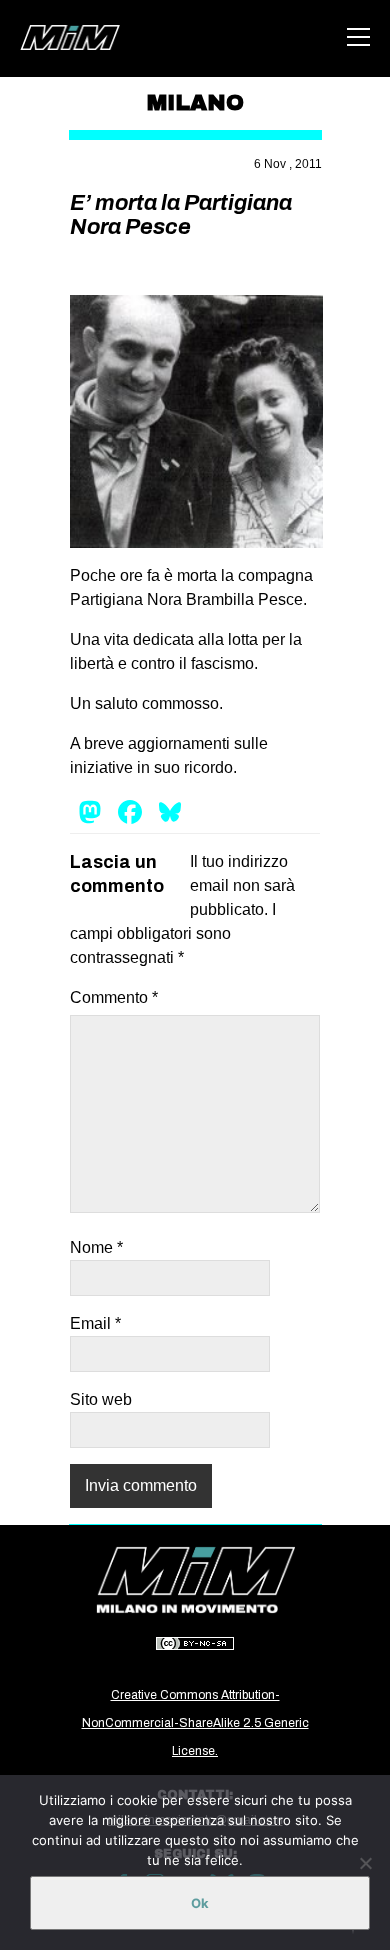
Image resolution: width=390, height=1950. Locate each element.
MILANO (195, 103)
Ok (200, 1903)
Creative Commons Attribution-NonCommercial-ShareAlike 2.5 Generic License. (195, 1723)
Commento (114, 997)
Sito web (101, 1399)
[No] (365, 1863)
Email (95, 1323)
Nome (96, 1247)
